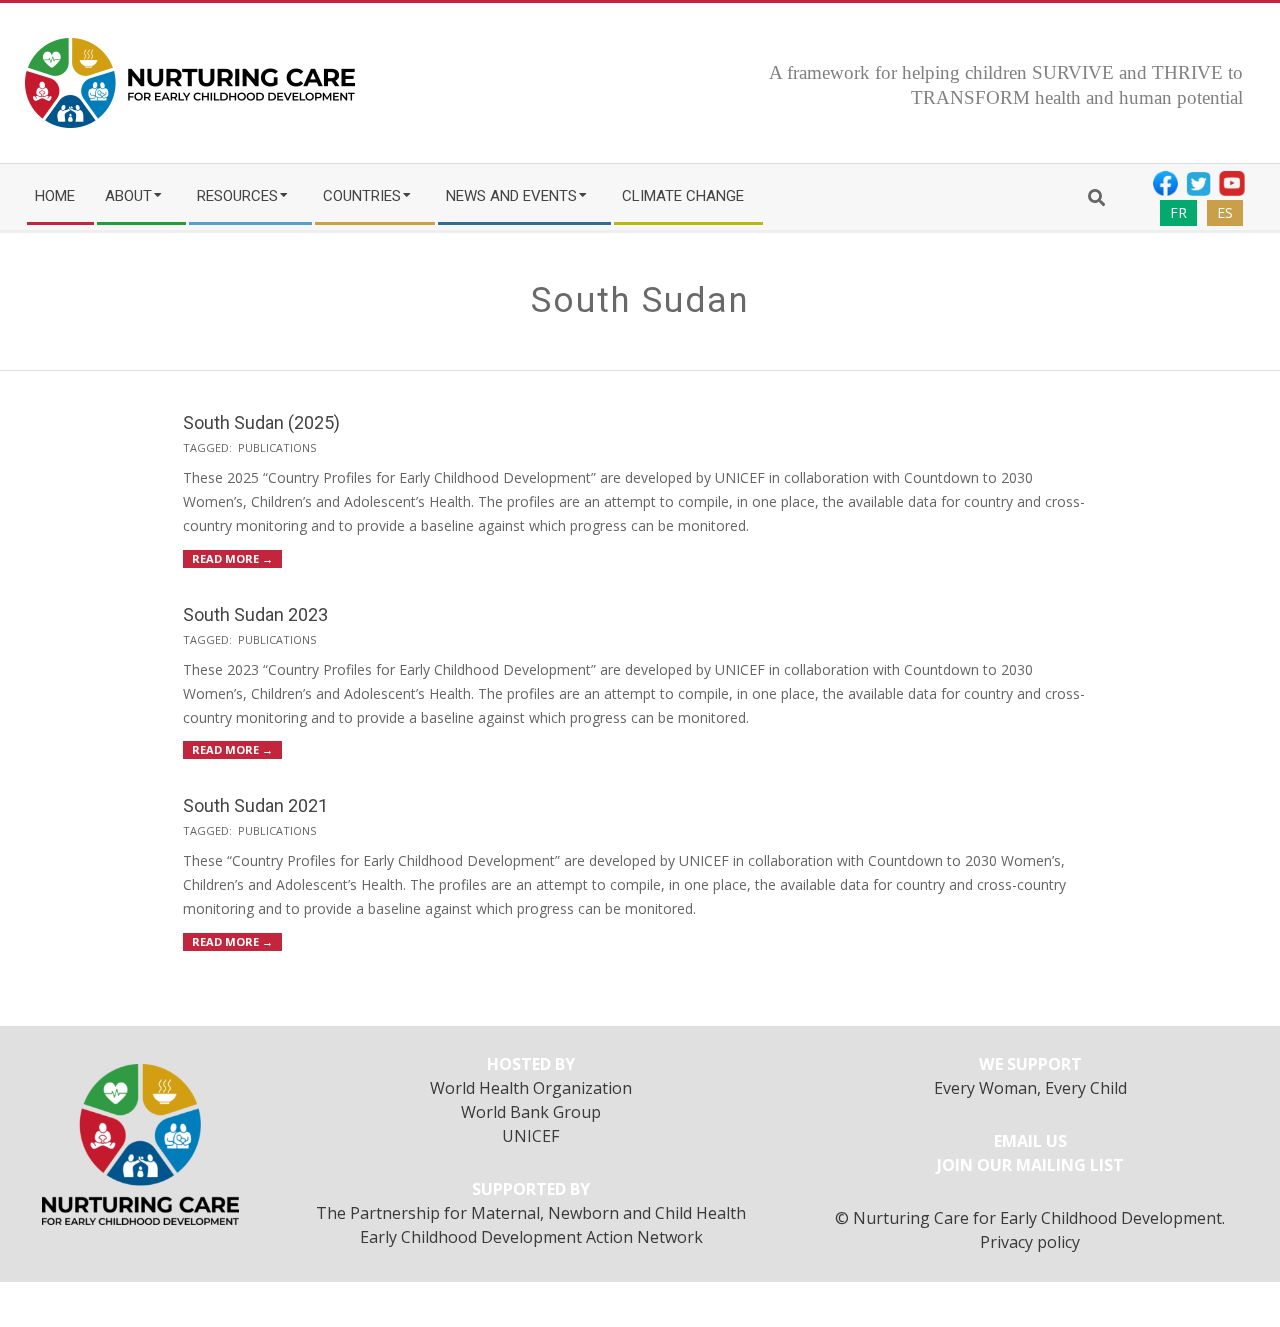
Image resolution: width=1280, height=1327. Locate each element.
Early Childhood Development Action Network (531, 1237)
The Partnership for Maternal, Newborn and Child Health (531, 1213)
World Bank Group (531, 1112)
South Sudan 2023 (255, 614)
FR (1178, 212)
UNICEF (531, 1136)
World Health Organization (531, 1088)
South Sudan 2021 (255, 805)
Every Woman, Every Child (1030, 1088)
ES (1225, 212)
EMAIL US (1030, 1141)
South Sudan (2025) (261, 422)
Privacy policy (1030, 1242)
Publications (277, 447)
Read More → (232, 558)
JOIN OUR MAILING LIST (1030, 1165)
